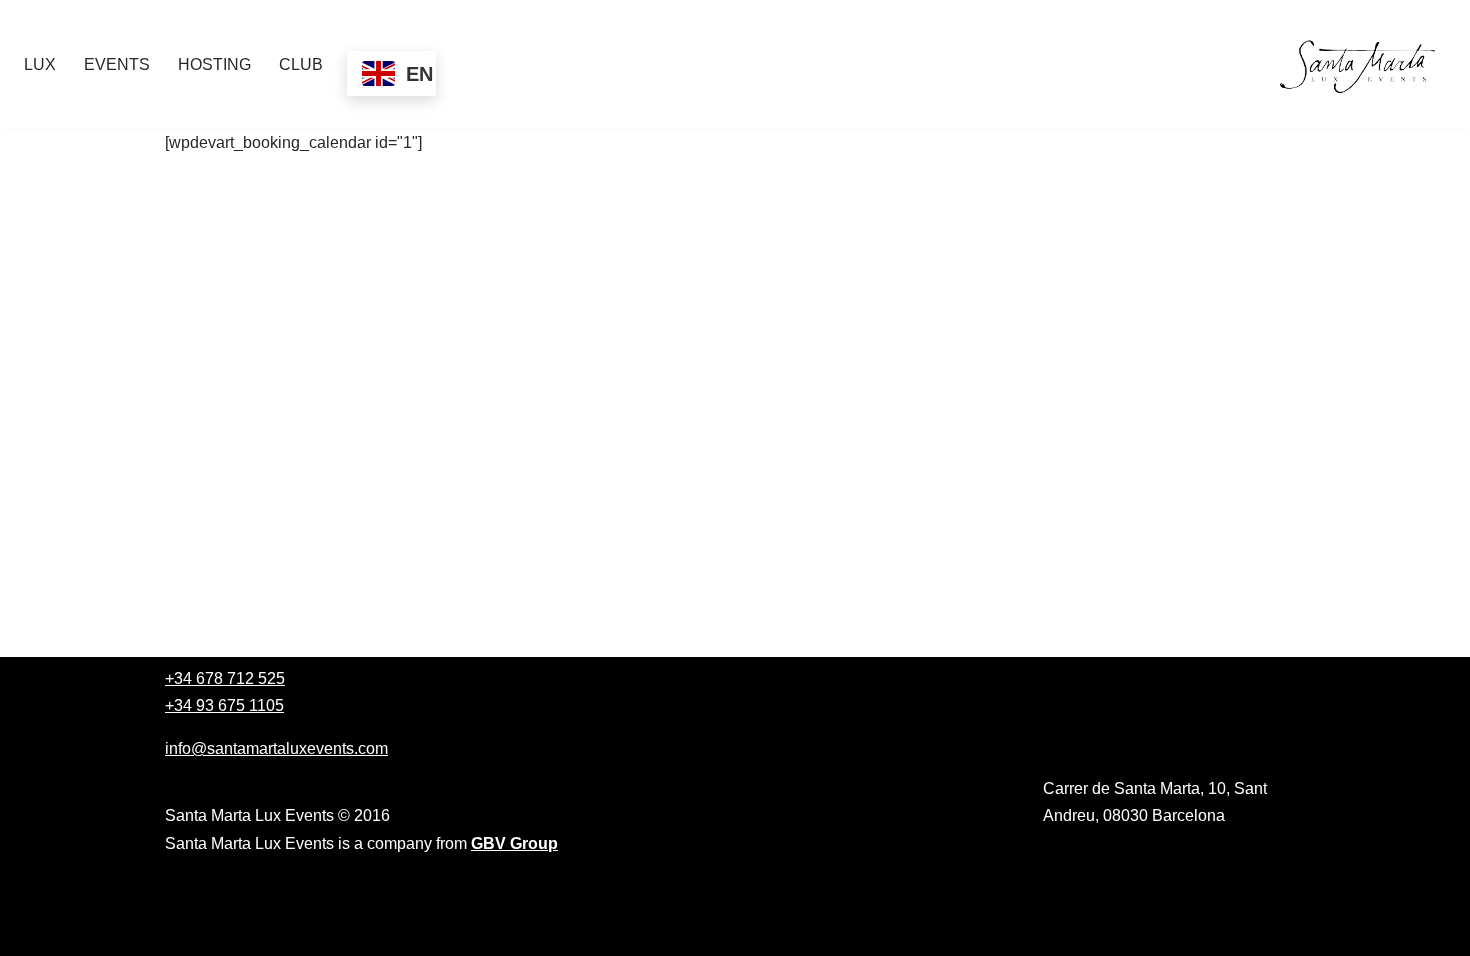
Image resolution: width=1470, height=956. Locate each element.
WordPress (343, 930)
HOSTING (214, 64)
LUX (40, 64)
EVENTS (117, 64)
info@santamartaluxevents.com (276, 748)
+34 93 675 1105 (224, 705)
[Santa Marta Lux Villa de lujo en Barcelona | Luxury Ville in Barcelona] (1361, 64)
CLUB (301, 64)
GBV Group (514, 843)
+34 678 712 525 (225, 678)
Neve (184, 930)
